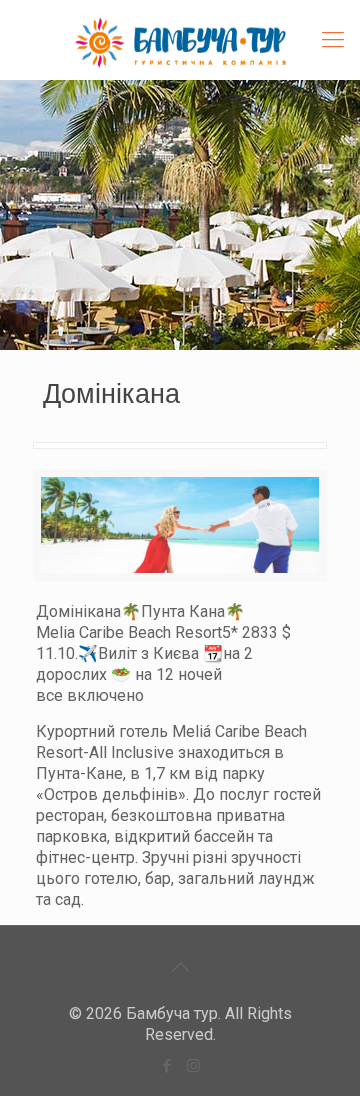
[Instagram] (193, 1066)
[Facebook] (166, 1066)
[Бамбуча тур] (180, 40)
